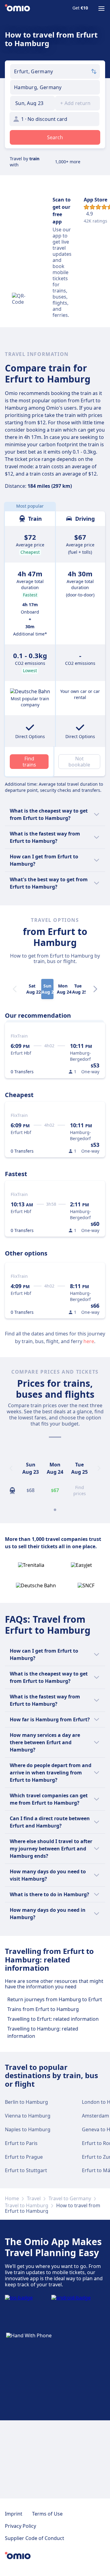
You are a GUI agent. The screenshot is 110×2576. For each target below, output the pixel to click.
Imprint (14, 2514)
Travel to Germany (70, 2198)
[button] (33, 103)
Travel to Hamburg (27, 2205)
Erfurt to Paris (21, 2143)
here (89, 1341)
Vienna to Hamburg (28, 2116)
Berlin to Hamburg (26, 2102)
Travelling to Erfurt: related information (53, 2019)
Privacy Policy (20, 2526)
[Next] (95, 989)
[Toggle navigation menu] (101, 9)
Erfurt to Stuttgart (26, 2170)
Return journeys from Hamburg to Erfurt (55, 1999)
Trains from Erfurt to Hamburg (43, 2009)
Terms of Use (47, 2514)
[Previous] (11, 1468)
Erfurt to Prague (24, 2157)
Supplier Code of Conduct (35, 2538)
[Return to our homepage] (17, 9)
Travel (34, 2198)
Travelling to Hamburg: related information (43, 2032)
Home (12, 2198)
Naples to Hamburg (28, 2129)
